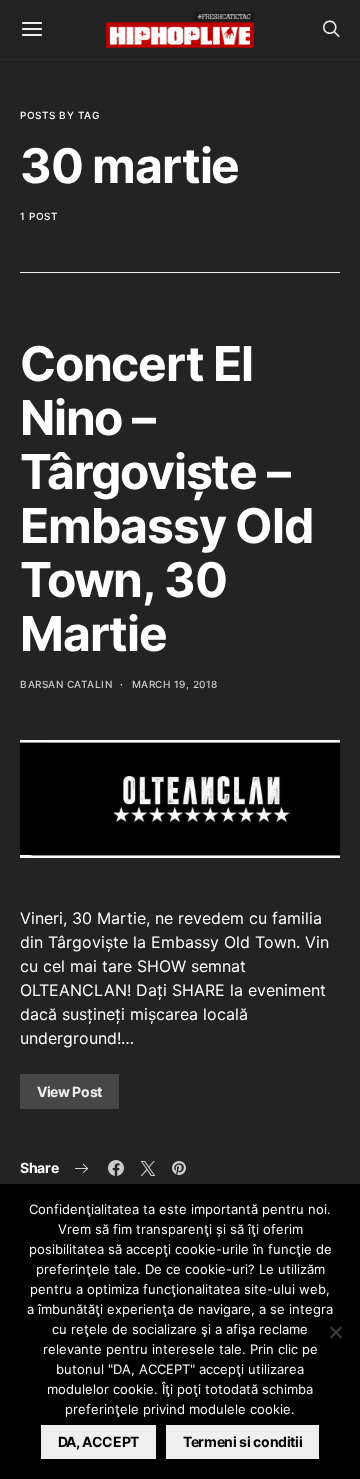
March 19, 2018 (175, 684)
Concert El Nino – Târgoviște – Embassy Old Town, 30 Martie (167, 498)
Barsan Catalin (66, 684)
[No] (335, 1332)
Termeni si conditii (242, 1441)
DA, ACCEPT (99, 1441)
